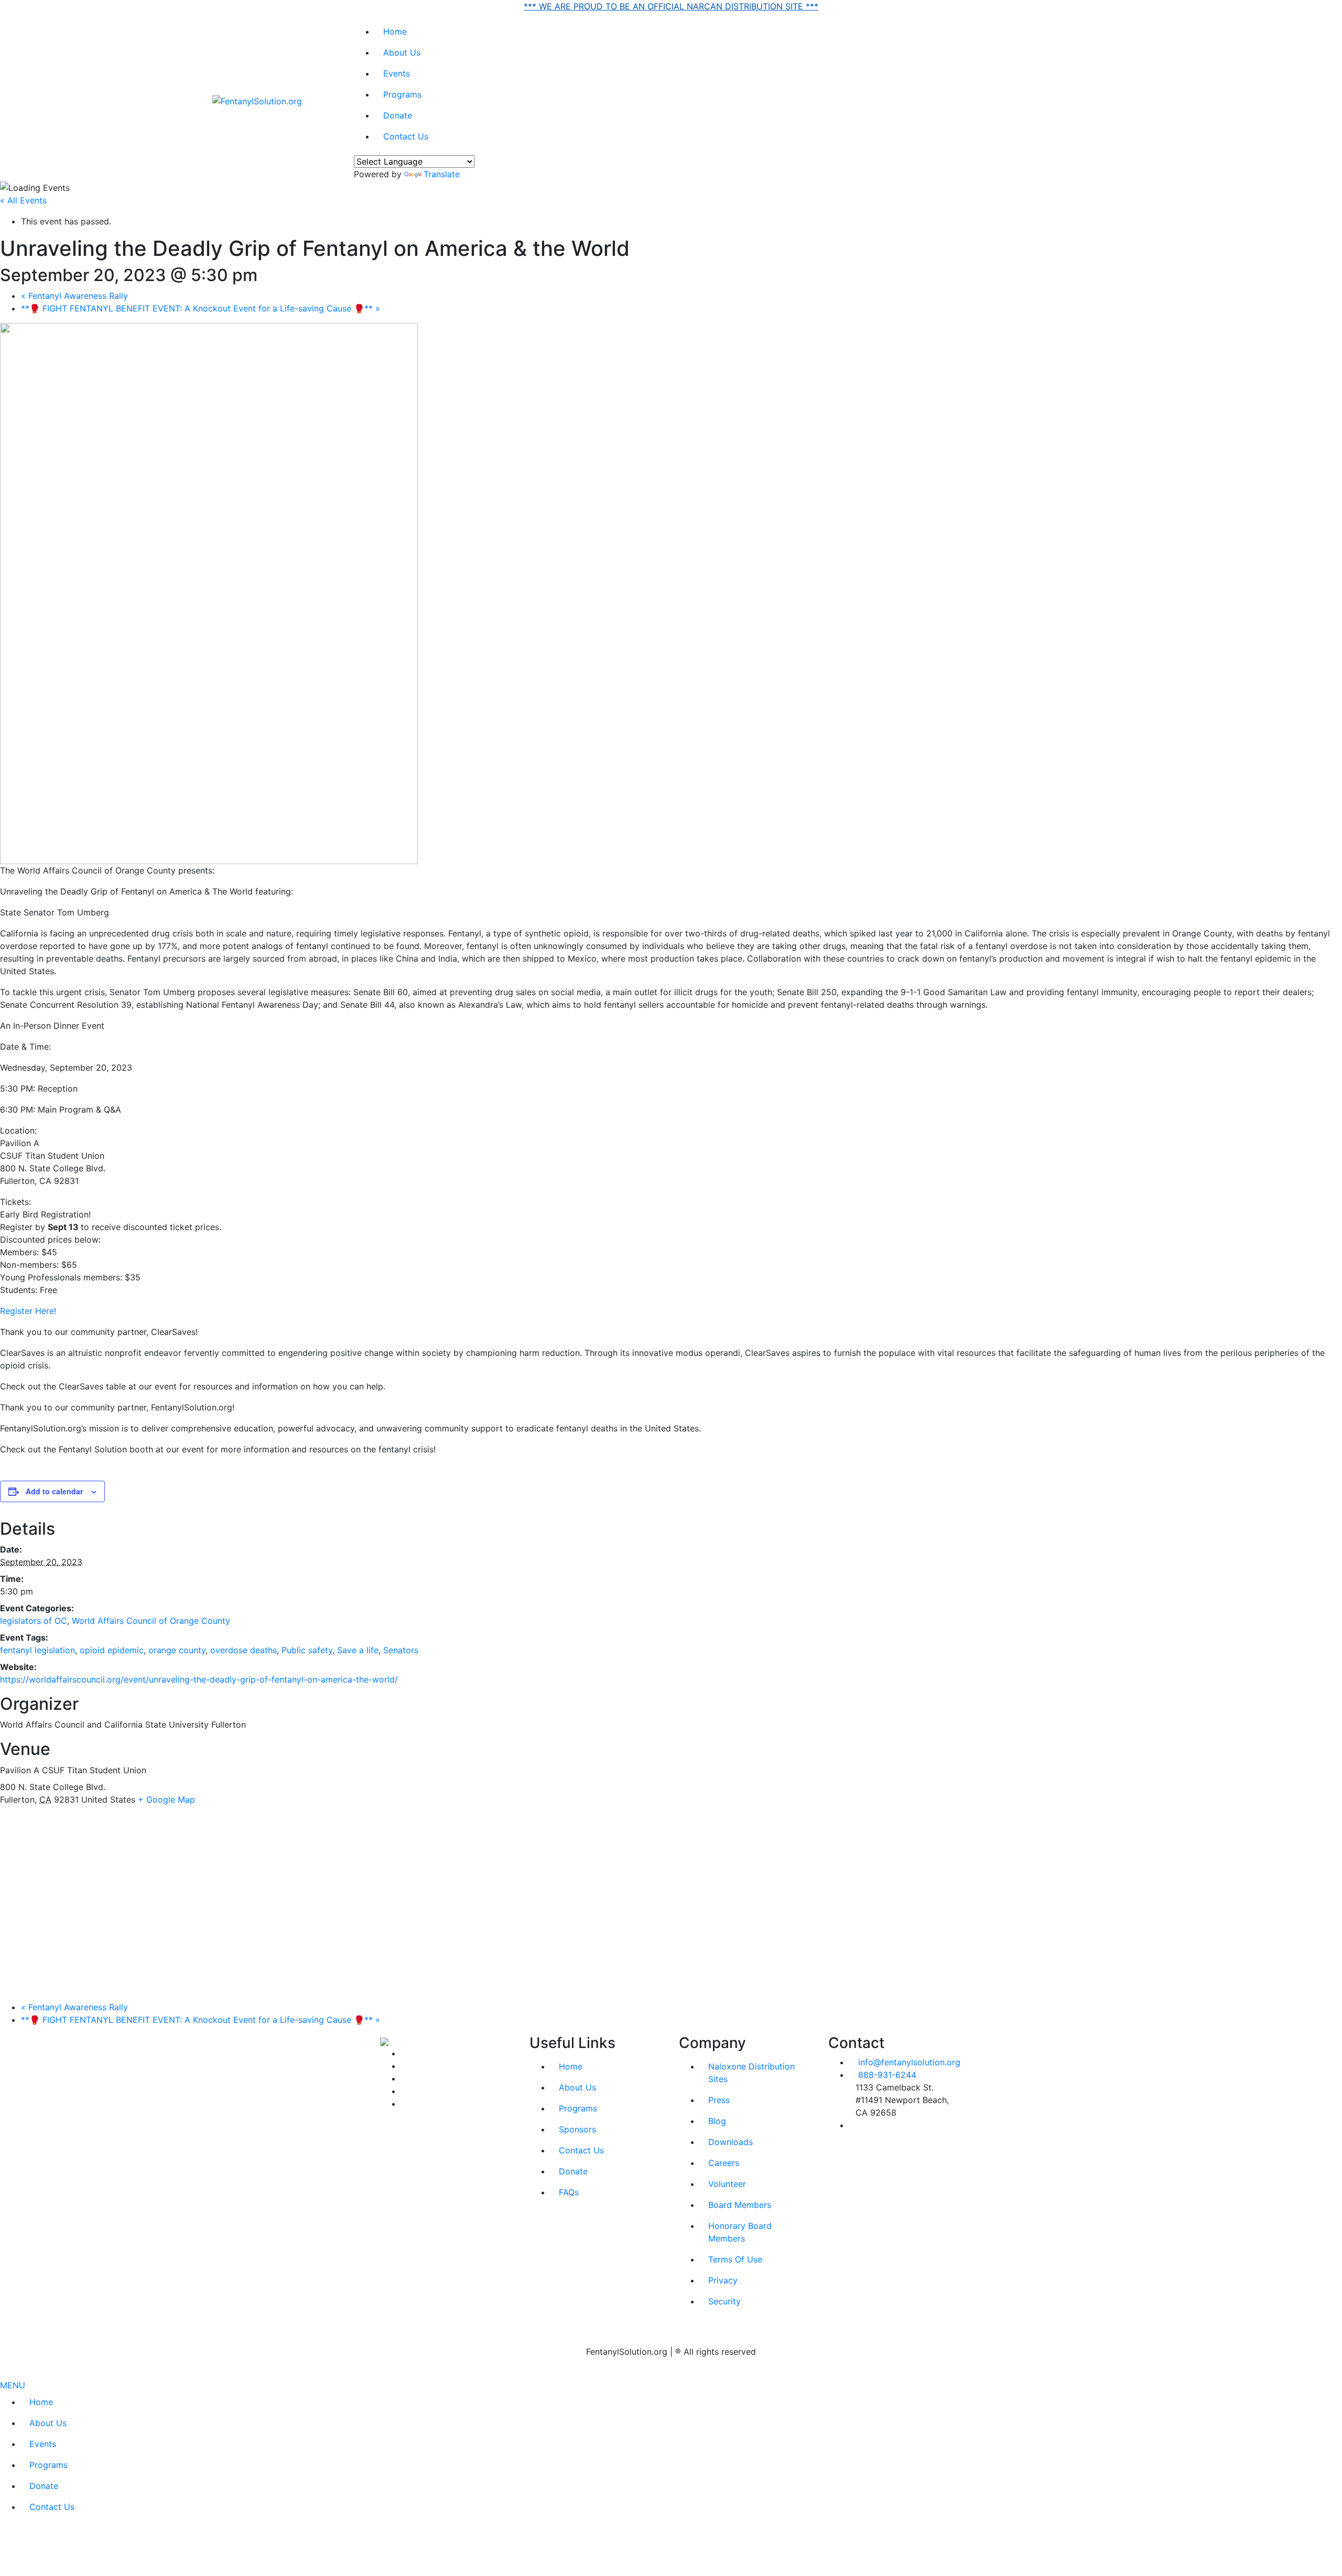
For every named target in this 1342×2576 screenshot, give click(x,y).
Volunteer (727, 2184)
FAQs (569, 2192)
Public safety (307, 1650)
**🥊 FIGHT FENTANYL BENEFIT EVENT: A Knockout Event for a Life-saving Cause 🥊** (201, 308)
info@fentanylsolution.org (909, 2062)
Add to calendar (54, 1491)
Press (719, 2100)
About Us (402, 52)
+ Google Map (166, 1799)
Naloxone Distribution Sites (751, 2073)
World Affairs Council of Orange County (151, 1621)
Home (395, 31)
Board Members (740, 2205)
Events (397, 73)
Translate (442, 174)
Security (724, 2301)
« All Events (23, 200)
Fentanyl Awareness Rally (74, 296)
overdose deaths (243, 1650)
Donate (398, 115)
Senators (401, 1650)
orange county (177, 1650)
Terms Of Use (735, 2259)
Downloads (730, 2142)
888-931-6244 (887, 2075)
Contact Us (406, 136)
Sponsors (577, 2129)
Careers (724, 2163)
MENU (13, 2385)
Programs (402, 94)
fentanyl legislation (37, 1650)
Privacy (723, 2280)
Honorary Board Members (740, 2232)
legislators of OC (34, 1621)
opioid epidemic (112, 1650)
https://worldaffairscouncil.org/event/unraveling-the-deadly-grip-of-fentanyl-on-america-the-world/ (199, 1679)
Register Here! (28, 1311)
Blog (717, 2121)
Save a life (358, 1650)
